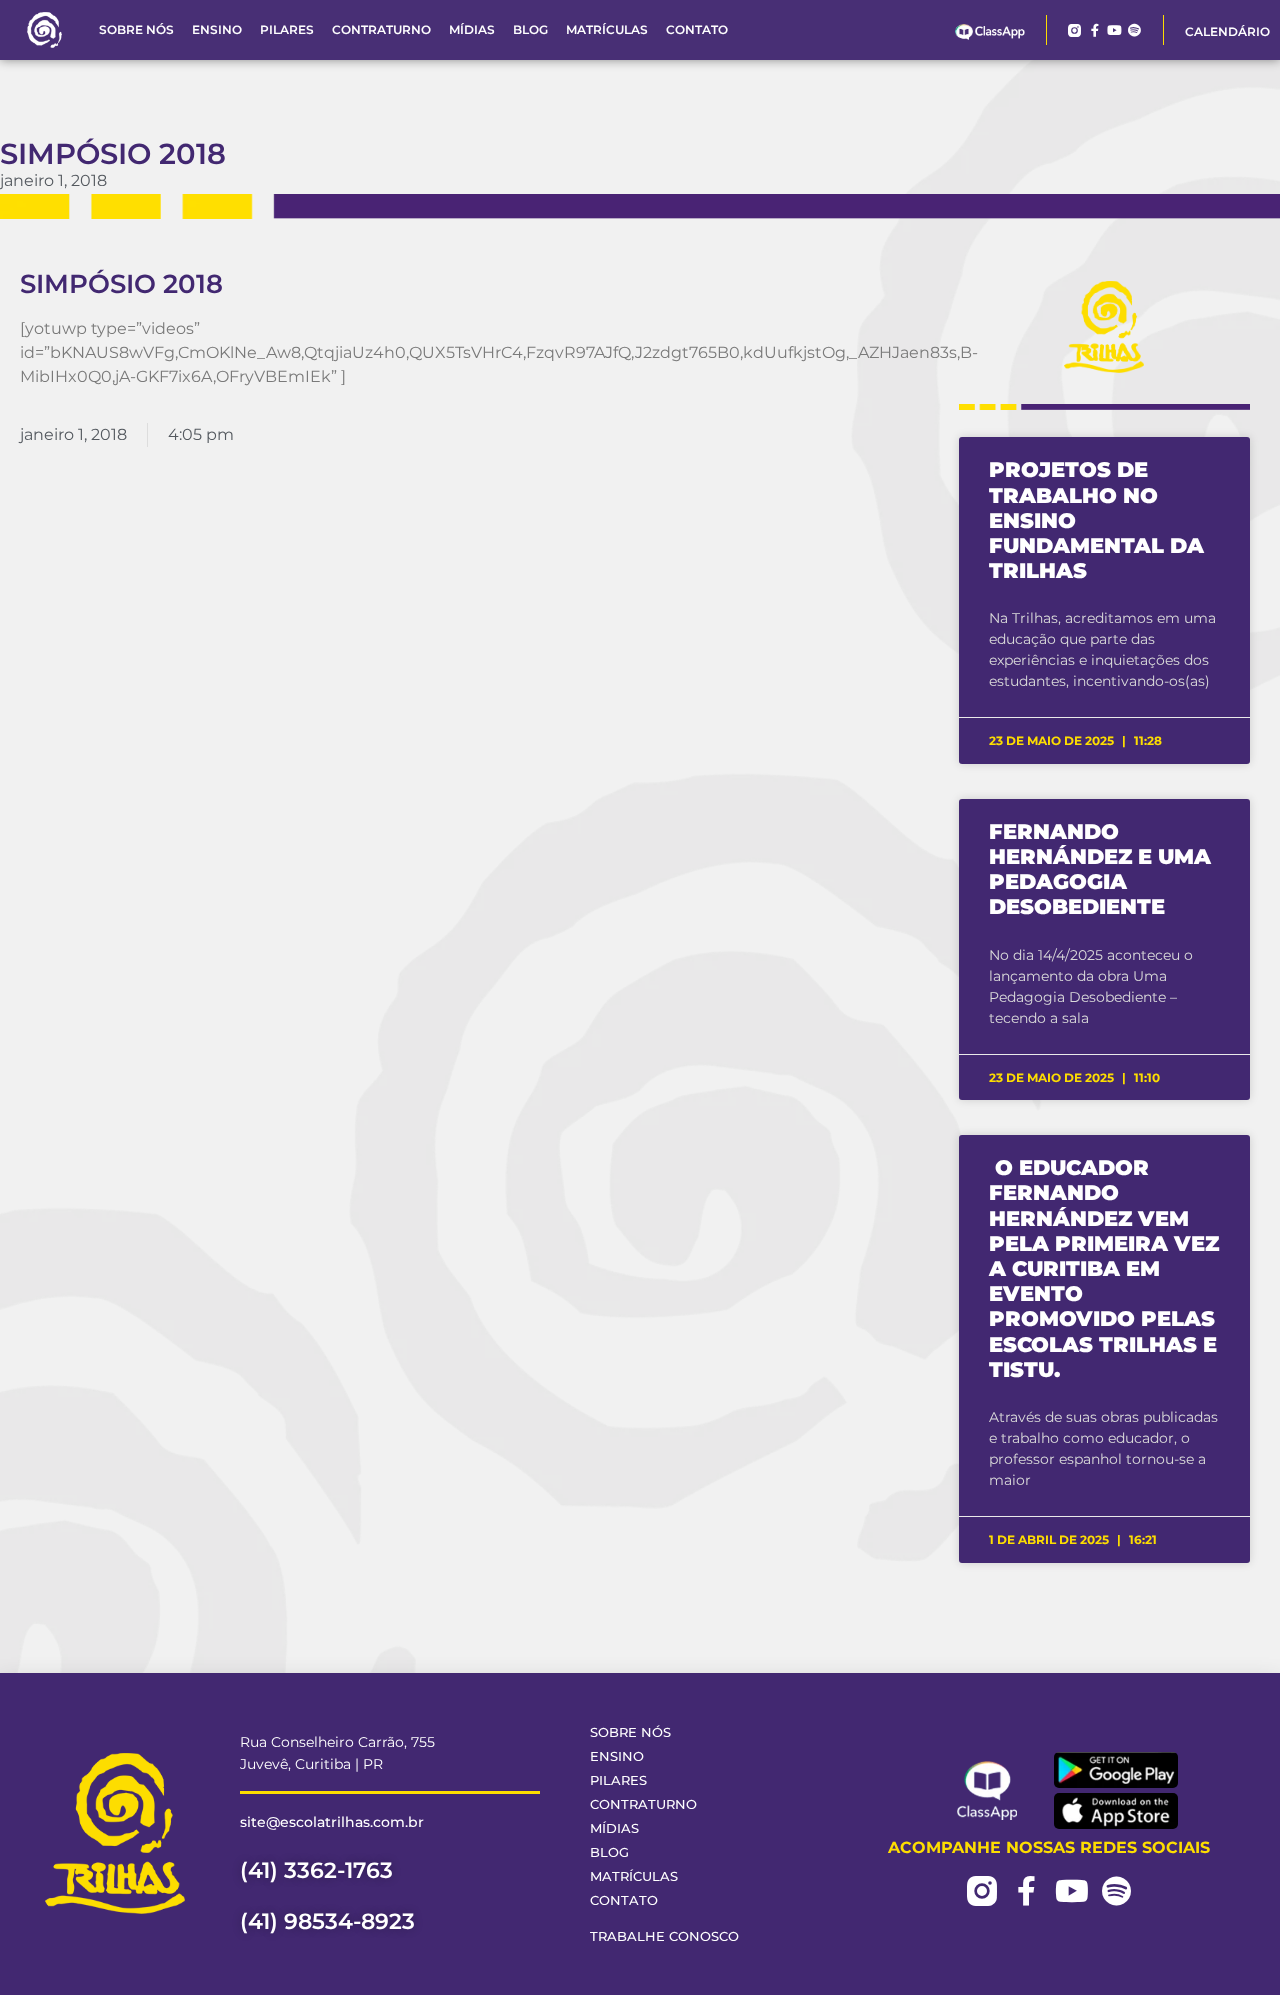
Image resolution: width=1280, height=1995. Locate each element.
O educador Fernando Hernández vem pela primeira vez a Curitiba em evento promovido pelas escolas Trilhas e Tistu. (1104, 1268)
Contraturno (381, 29)
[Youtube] (1114, 30)
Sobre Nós (136, 29)
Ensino (217, 29)
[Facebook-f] (1094, 30)
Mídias (472, 29)
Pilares (287, 29)
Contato (697, 29)
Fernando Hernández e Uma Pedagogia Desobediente (1100, 869)
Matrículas (607, 29)
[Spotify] (1134, 30)
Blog (530, 29)
